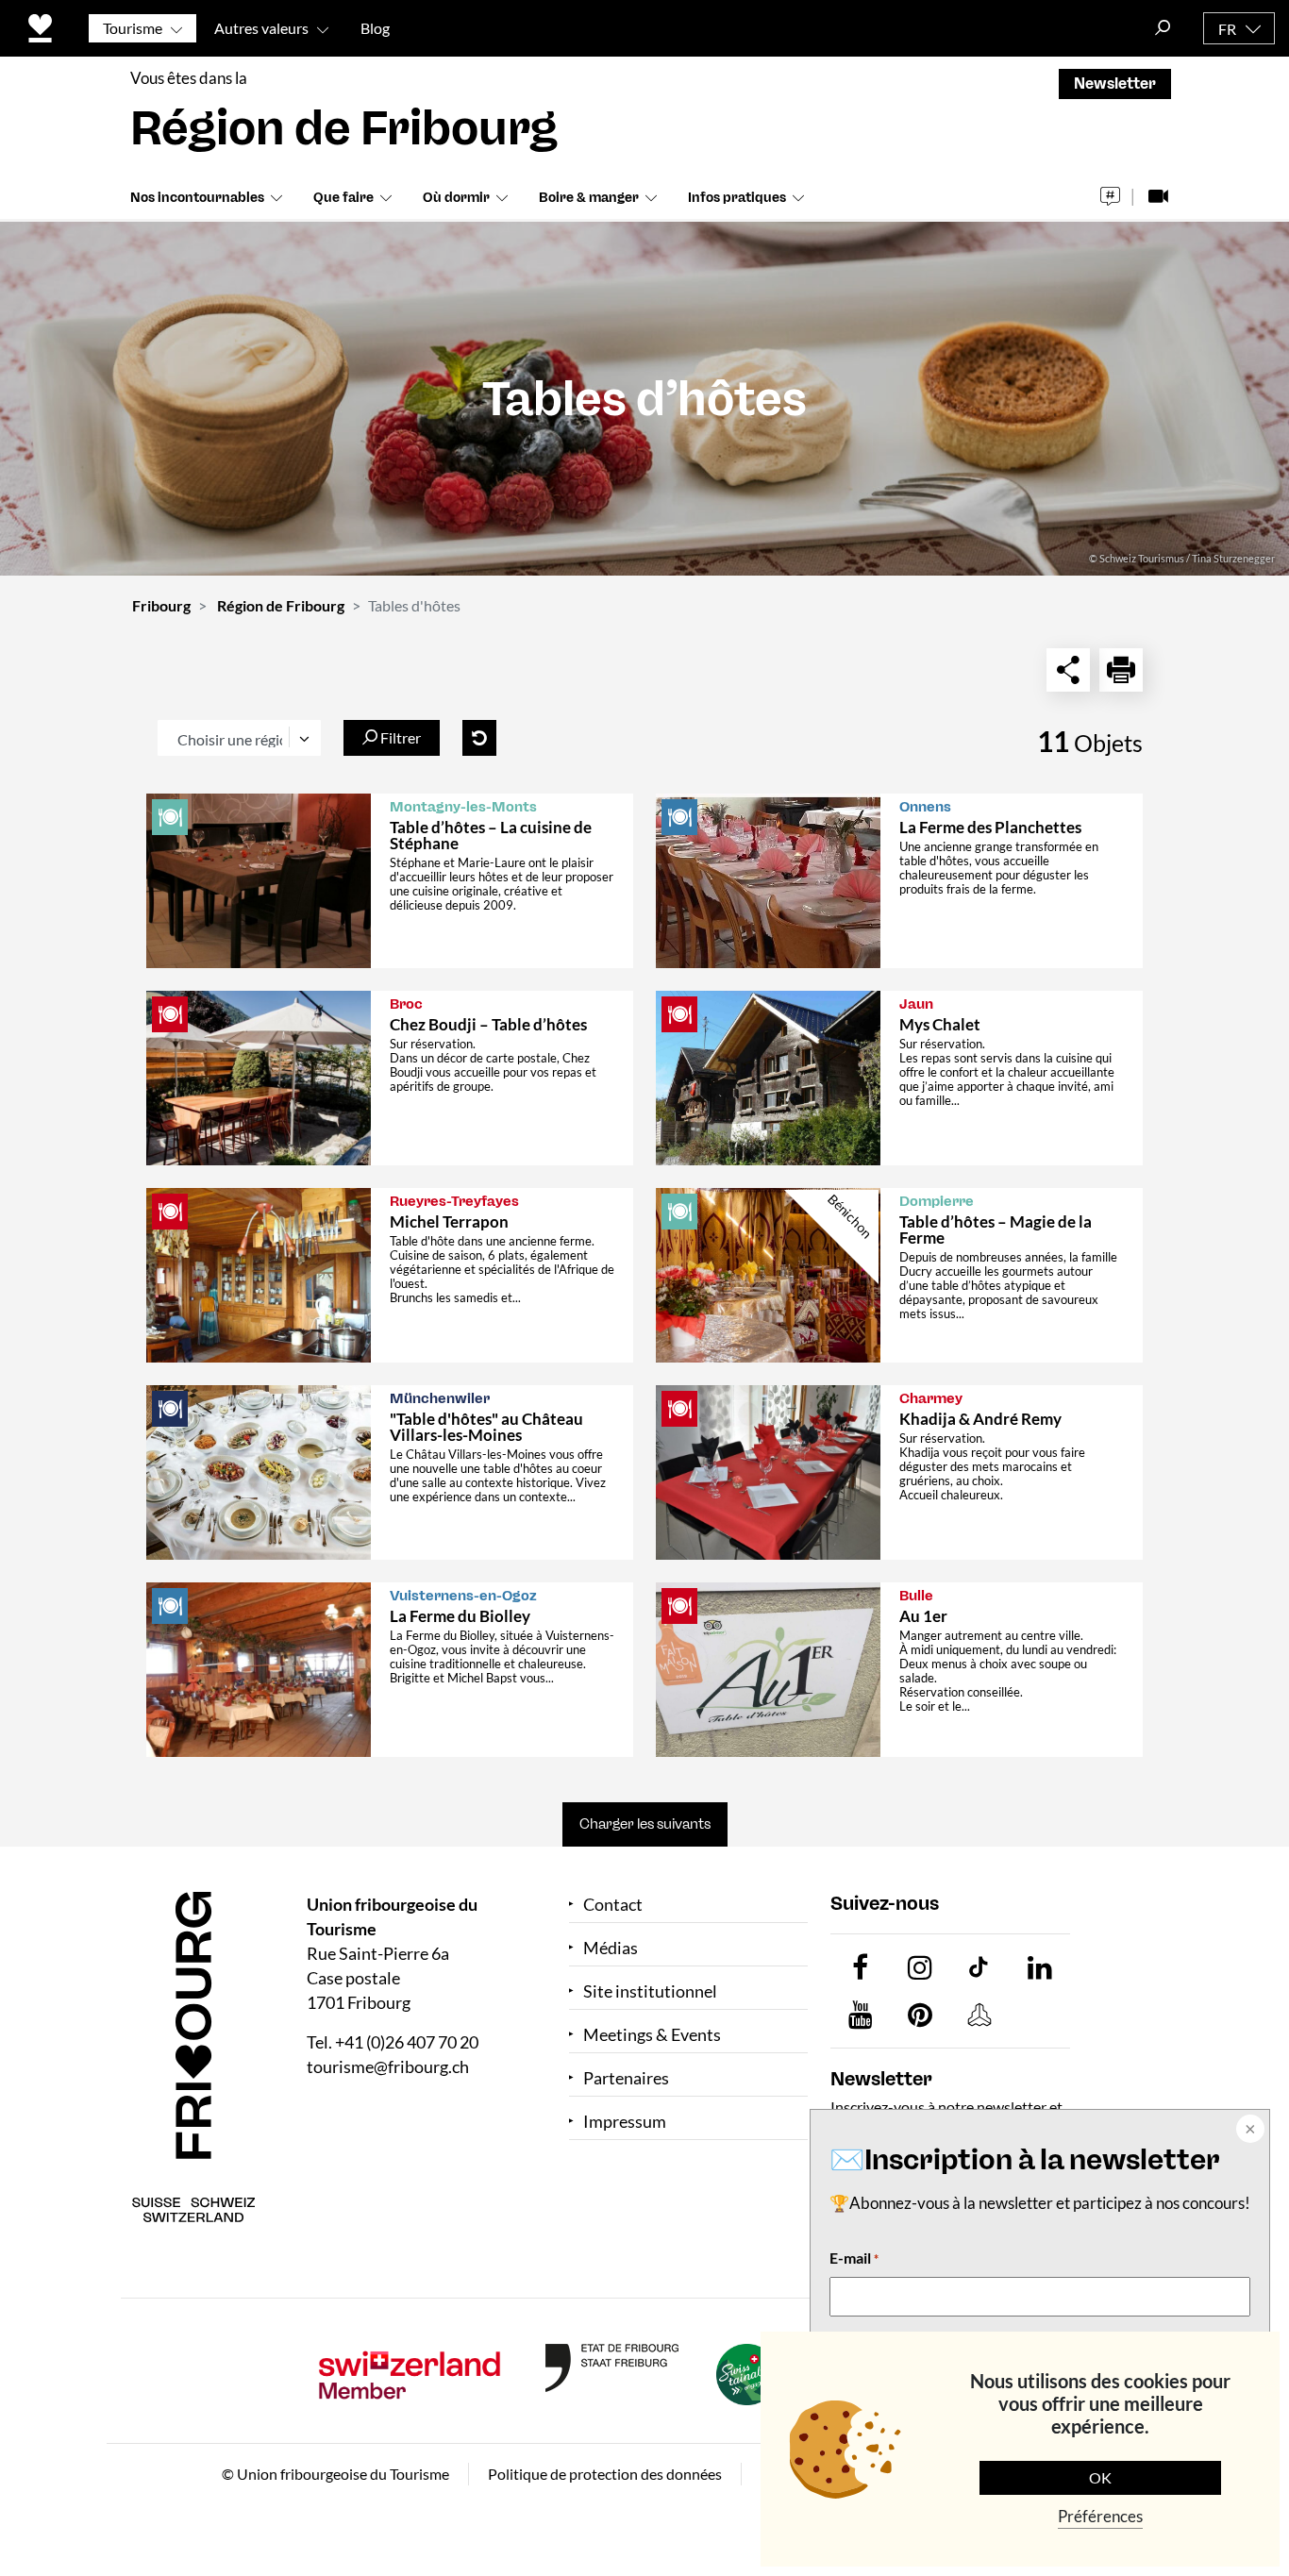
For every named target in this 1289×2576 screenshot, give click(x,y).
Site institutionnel (650, 1991)
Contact (613, 1905)
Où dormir (456, 198)
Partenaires (626, 2078)
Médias (611, 1948)
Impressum (625, 2122)
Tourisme (133, 28)
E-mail (854, 2258)
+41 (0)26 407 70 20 (407, 2042)
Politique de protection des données (605, 2474)
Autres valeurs (261, 28)
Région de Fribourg (281, 605)
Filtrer (399, 737)
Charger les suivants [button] (645, 1824)
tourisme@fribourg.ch (388, 2066)
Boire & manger (589, 198)
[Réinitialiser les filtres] (479, 738)
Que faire (343, 198)
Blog (375, 28)
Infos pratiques (737, 198)
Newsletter (1115, 84)
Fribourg (161, 605)
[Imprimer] (1121, 670)
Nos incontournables (197, 198)
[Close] (1248, 2131)
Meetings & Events (652, 2035)
